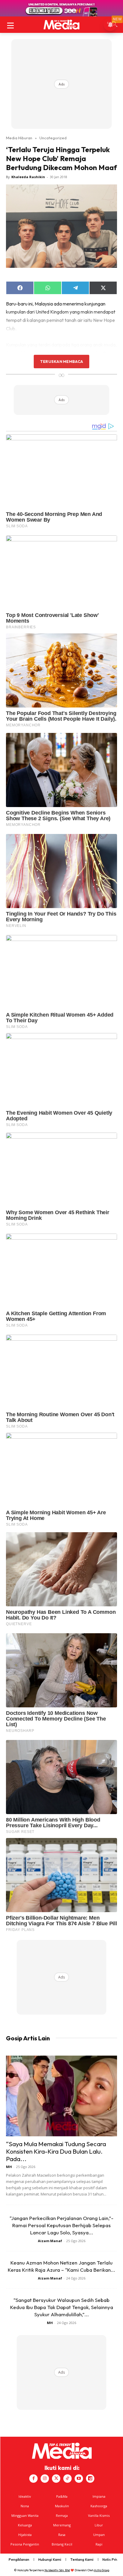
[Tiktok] (67, 2479)
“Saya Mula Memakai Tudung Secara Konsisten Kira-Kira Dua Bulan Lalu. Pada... (56, 2151)
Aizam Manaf (50, 2241)
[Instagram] (45, 2479)
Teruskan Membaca (61, 361)
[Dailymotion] (90, 2479)
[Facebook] (33, 2479)
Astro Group (102, 2570)
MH (9, 2167)
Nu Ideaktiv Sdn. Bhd (57, 2570)
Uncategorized (53, 138)
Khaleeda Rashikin (28, 177)
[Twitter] (56, 2479)
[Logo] (61, 25)
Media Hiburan (19, 138)
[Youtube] (79, 2479)
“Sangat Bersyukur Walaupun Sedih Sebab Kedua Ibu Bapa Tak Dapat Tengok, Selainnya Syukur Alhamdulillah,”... (62, 2307)
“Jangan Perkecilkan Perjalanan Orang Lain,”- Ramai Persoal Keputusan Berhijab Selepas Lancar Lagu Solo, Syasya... (61, 2225)
